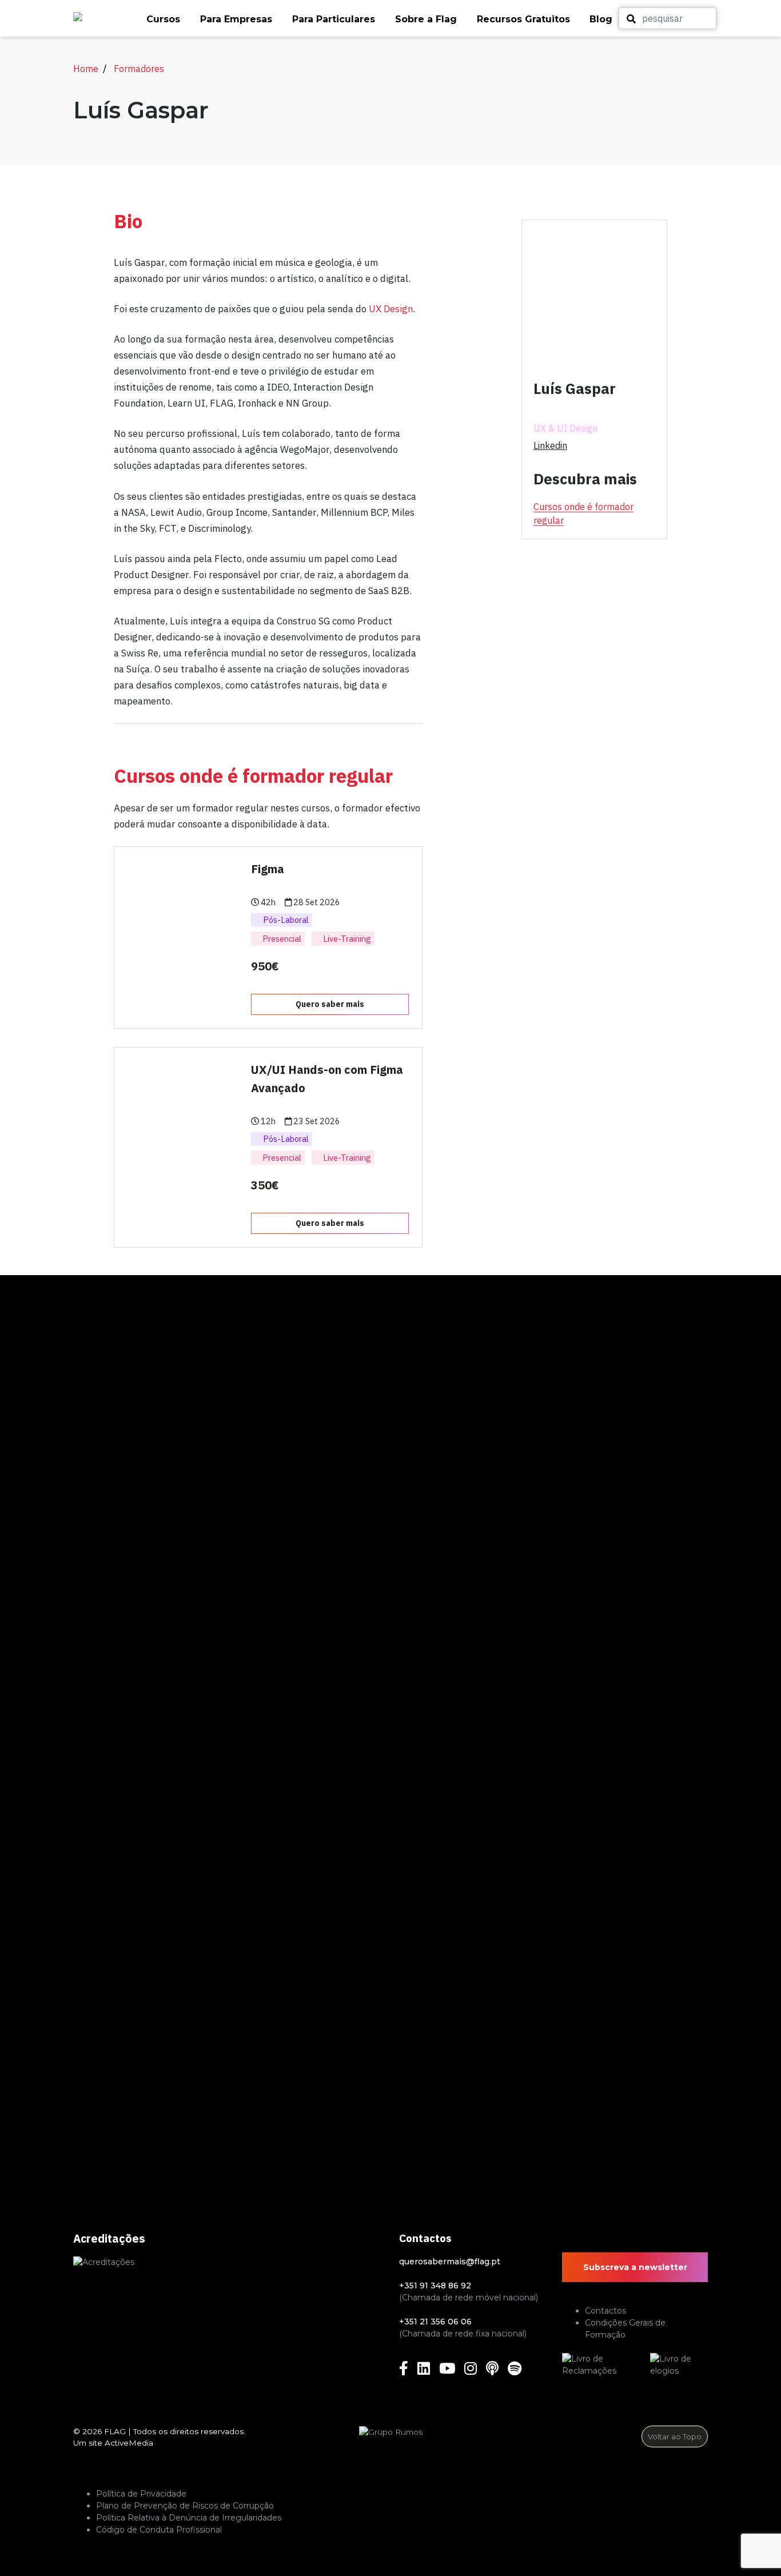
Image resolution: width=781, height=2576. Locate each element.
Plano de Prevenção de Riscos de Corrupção (185, 2506)
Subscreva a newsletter (635, 2267)
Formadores (139, 69)
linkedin (550, 445)
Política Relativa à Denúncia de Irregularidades (189, 2518)
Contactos (605, 2311)
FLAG (115, 2431)
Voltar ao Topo (675, 2436)
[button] (168, 19)
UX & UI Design (565, 429)
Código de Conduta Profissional (159, 2530)
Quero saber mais (330, 1004)
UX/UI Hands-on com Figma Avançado (327, 1079)
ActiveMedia (129, 2443)
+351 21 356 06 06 (435, 2322)
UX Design (391, 309)
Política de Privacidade (141, 2494)
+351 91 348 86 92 (435, 2286)
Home (86, 69)
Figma (268, 869)
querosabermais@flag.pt (450, 2262)
